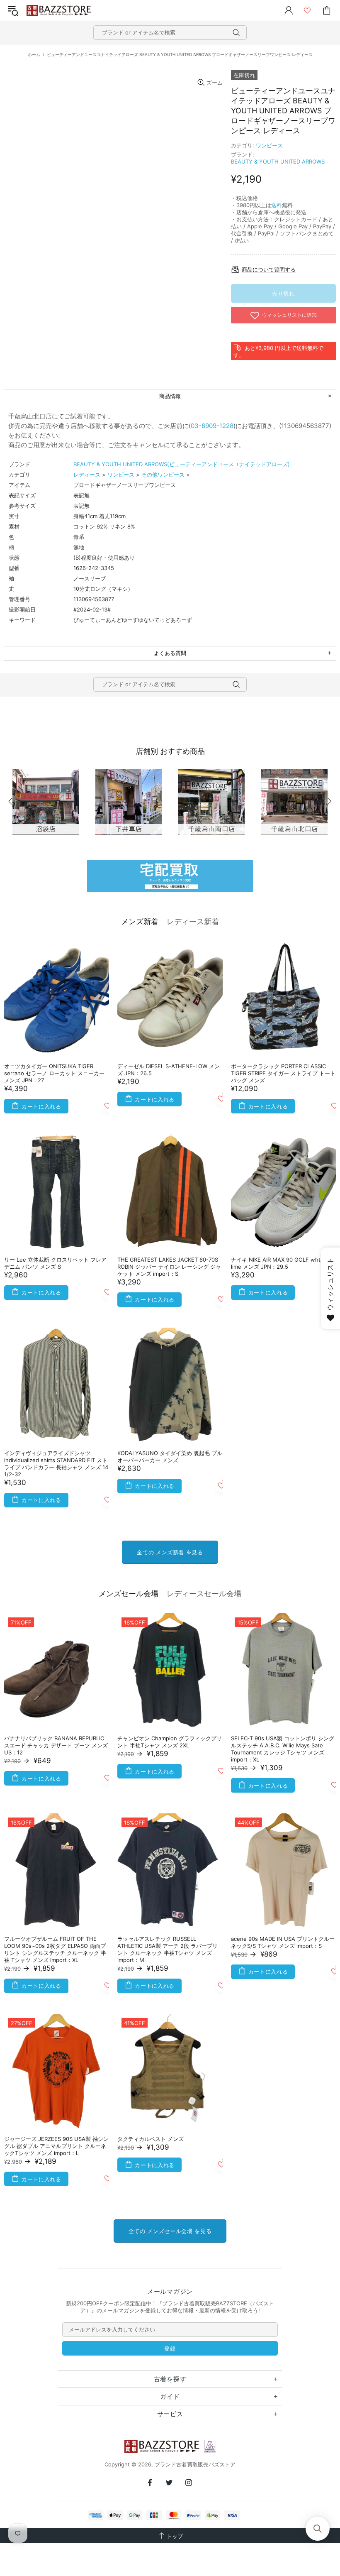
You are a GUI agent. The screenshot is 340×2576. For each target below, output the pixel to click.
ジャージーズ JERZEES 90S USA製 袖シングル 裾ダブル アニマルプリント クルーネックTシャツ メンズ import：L (56, 2146)
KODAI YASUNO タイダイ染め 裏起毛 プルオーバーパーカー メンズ (170, 1457)
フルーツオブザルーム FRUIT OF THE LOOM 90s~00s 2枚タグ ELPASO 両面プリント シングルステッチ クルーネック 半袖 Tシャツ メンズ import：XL (55, 1949)
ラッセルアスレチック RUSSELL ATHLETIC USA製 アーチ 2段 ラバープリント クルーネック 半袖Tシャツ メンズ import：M (168, 1949)
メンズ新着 (140, 921)
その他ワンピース (163, 475)
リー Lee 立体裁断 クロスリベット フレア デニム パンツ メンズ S (55, 1263)
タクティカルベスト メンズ (151, 2139)
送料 (277, 205)
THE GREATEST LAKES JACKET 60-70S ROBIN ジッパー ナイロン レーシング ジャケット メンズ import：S (169, 1267)
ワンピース (269, 145)
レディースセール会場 (204, 1594)
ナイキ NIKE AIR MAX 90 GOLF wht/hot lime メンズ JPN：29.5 (281, 1263)
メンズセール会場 (129, 1594)
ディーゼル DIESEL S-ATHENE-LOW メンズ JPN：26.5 (169, 1070)
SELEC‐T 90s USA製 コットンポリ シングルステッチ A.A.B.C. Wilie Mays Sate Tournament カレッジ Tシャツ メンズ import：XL (283, 1749)
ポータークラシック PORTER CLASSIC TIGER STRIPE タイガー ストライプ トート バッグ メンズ (283, 1073)
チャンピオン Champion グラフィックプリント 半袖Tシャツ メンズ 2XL (170, 1742)
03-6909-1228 (212, 426)
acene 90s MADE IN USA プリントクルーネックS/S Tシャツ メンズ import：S (283, 1942)
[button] (318, 2529)
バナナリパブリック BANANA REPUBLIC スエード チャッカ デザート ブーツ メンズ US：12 (56, 1745)
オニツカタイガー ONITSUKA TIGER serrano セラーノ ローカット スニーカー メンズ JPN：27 (54, 1073)
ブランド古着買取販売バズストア (60, 11)
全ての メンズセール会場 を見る (170, 2231)
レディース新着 (193, 921)
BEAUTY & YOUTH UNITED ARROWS (278, 161)
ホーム (34, 54)
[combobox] (170, 33)
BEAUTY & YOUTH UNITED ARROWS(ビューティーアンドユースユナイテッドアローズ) (182, 464)
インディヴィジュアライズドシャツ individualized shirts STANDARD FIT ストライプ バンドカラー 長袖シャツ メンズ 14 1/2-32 (56, 1464)
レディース (87, 475)
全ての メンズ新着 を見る (170, 1552)
